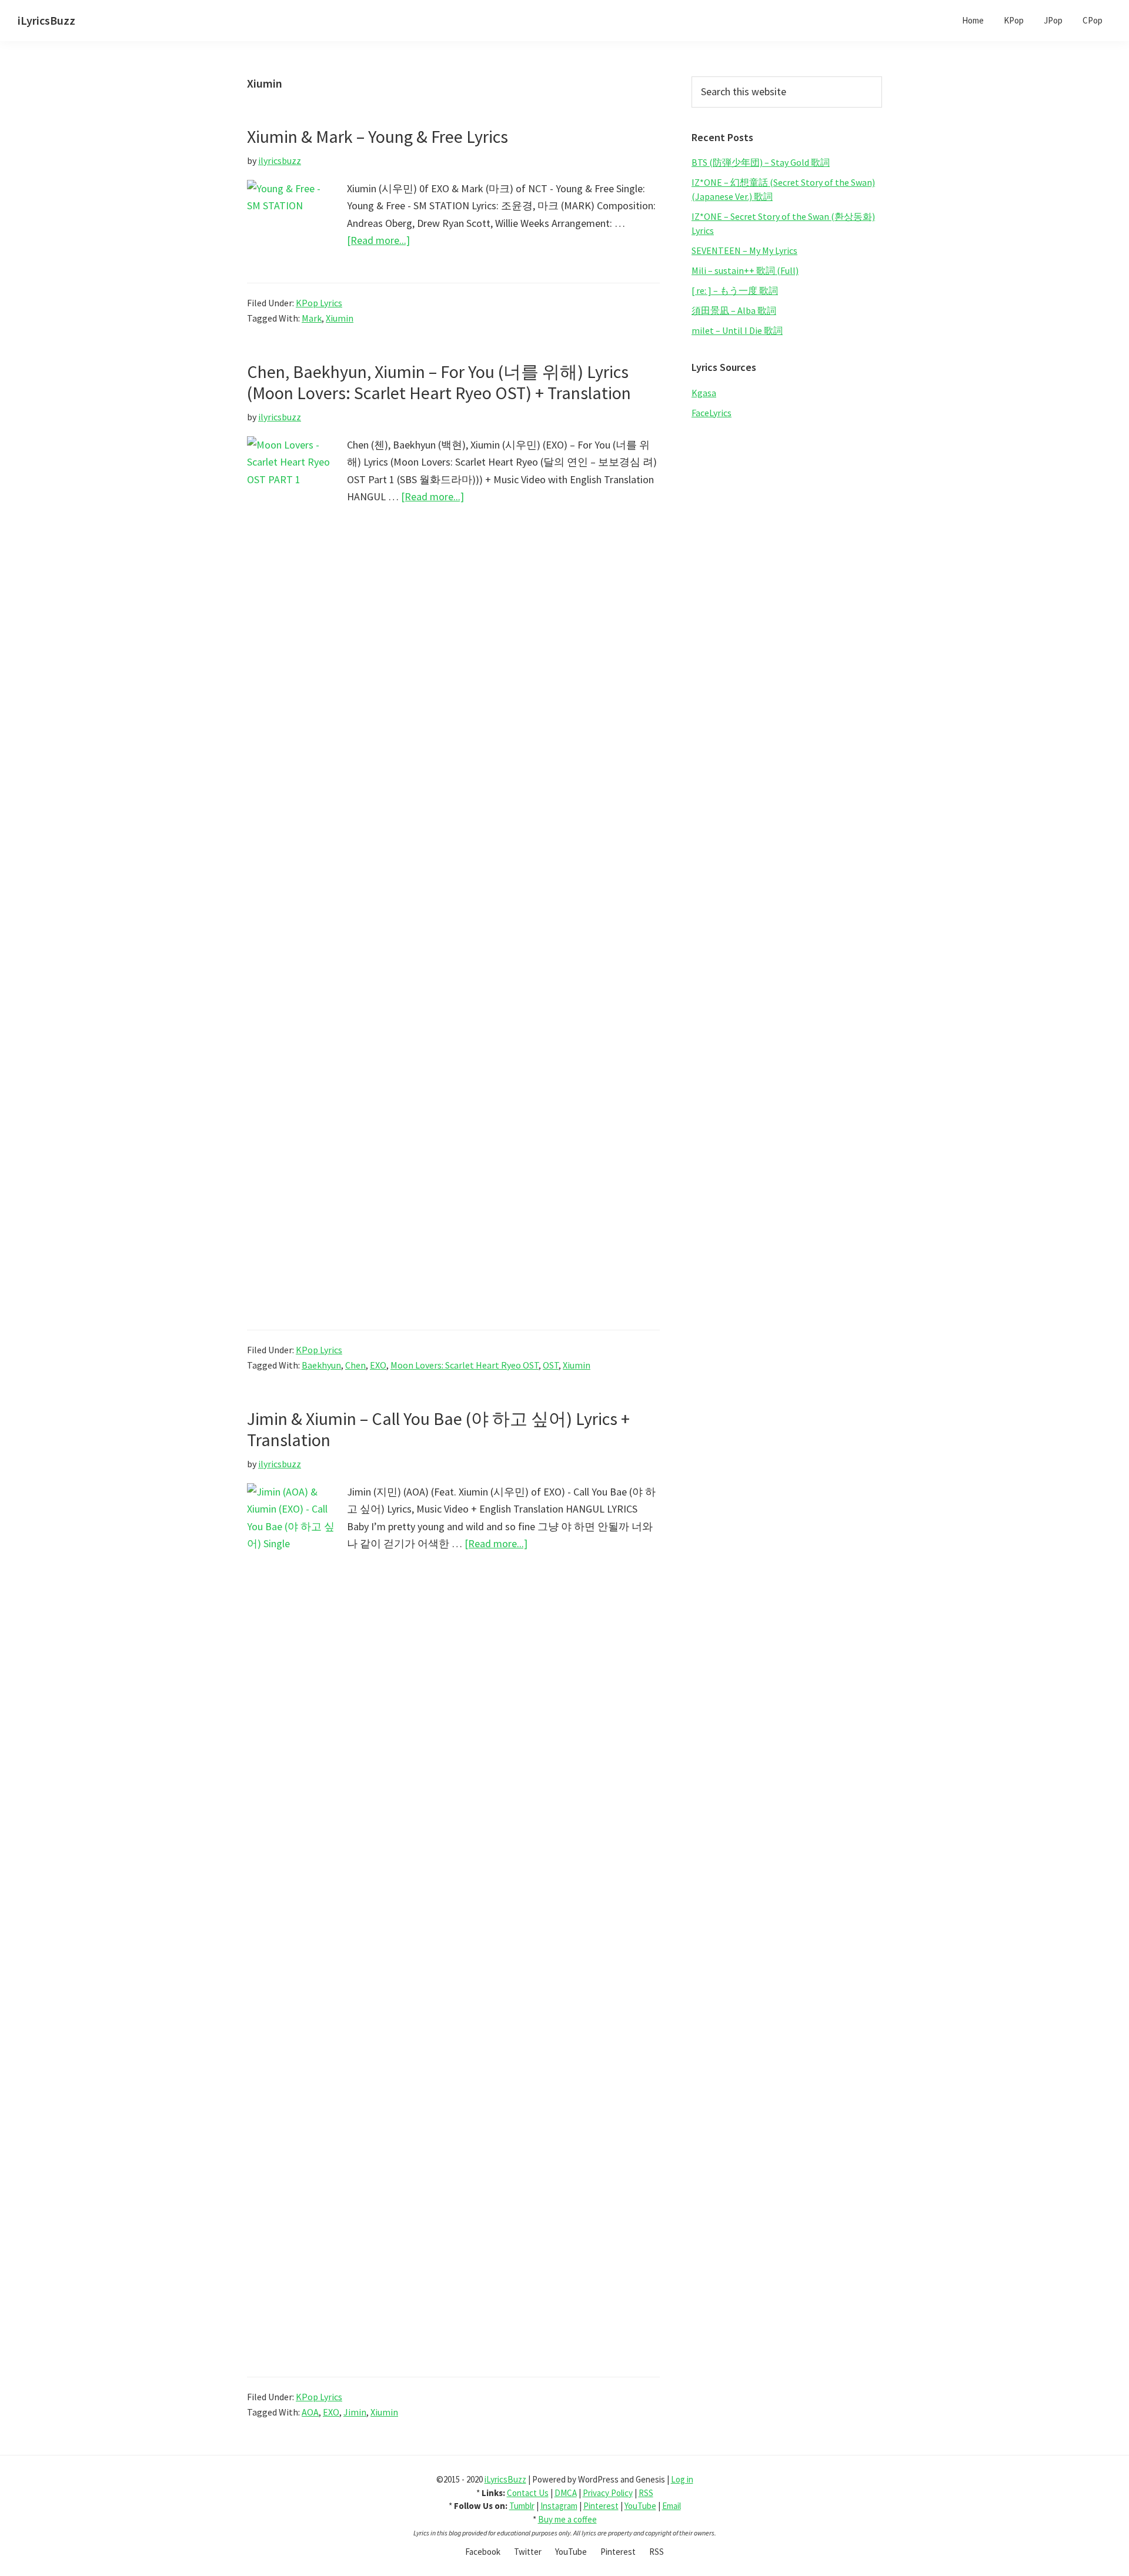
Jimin (355, 2412)
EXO (378, 1365)
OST (551, 1365)
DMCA (566, 2493)
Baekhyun (321, 1365)
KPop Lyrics (319, 303)
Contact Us (528, 2493)
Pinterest (601, 2506)
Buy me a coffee (567, 2519)
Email (672, 2506)
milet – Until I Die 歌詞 (737, 330)
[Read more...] (378, 241)
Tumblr (522, 2506)
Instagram (559, 2506)
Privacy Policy (608, 2493)
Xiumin (340, 318)
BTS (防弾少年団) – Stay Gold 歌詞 (761, 162)
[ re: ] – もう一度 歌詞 (735, 290)
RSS (646, 2493)
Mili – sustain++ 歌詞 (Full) (745, 270)
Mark (312, 318)
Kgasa (704, 393)
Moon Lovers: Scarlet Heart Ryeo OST (465, 1365)
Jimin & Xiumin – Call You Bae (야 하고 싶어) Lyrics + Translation (438, 1429)
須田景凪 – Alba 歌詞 (734, 310)
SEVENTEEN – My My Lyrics (744, 250)
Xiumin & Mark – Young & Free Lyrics (378, 136)
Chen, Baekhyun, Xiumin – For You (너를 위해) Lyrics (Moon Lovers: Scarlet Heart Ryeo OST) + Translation (439, 382)
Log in (682, 2479)
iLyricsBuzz (46, 20)
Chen (355, 1365)
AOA (310, 2412)
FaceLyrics (712, 413)
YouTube (640, 2506)
